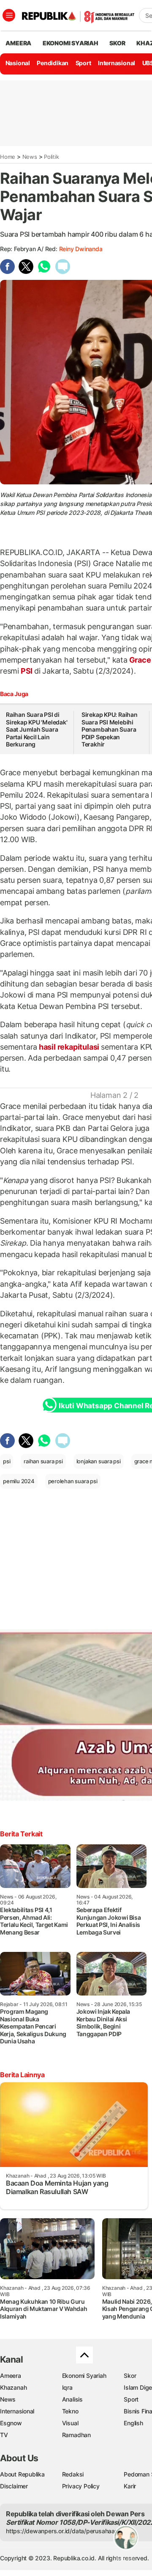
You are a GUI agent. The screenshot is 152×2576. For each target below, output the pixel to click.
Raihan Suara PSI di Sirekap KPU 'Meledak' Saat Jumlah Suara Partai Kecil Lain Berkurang (37, 729)
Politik (52, 157)
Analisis (72, 2399)
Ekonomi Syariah (71, 43)
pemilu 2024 (19, 1481)
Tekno (70, 2411)
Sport (83, 63)
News (30, 157)
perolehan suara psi (73, 1481)
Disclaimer (14, 2486)
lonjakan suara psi (99, 1461)
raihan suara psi (43, 1461)
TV (4, 2435)
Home (8, 157)
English (133, 2423)
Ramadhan (76, 2435)
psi (7, 1461)
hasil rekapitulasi (69, 1047)
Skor (130, 2376)
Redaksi (73, 2474)
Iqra (67, 2387)
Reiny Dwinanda (81, 249)
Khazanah (13, 2387)
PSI (27, 671)
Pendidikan (53, 63)
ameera (18, 43)
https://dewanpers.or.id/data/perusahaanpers (68, 2531)
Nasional (18, 63)
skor (117, 43)
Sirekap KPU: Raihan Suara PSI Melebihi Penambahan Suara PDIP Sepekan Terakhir (110, 729)
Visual (70, 2423)
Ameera (11, 2376)
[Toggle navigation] (9, 15)
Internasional (117, 63)
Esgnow (11, 2423)
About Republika (22, 2474)
